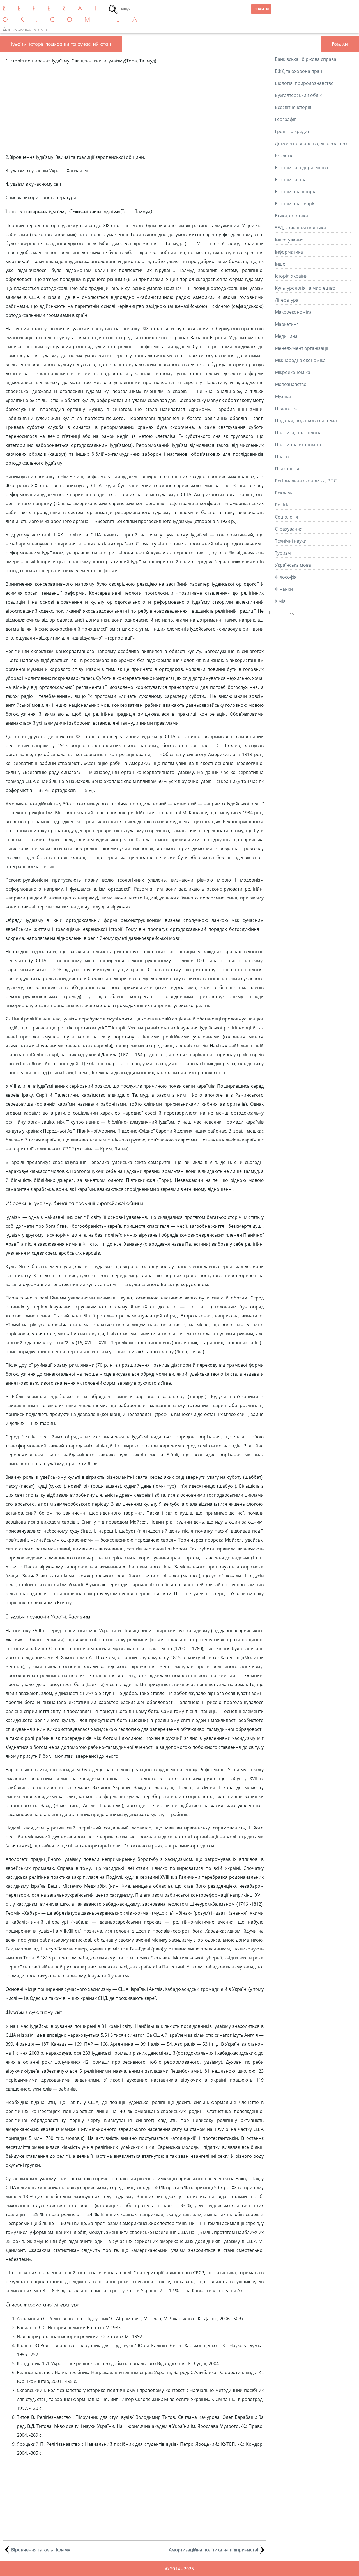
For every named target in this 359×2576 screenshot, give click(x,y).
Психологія (287, 469)
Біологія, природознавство (304, 83)
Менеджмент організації (302, 348)
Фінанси (284, 589)
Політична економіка (298, 445)
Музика (283, 396)
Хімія (280, 601)
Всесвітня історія (293, 107)
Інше (280, 264)
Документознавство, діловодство (311, 143)
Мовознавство (291, 384)
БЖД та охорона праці (299, 71)
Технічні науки (291, 541)
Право (282, 457)
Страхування (289, 529)
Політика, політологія (298, 433)
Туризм (283, 553)
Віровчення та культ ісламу (41, 2550)
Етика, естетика (291, 216)
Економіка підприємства (302, 168)
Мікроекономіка (293, 372)
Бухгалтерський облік (298, 95)
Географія (286, 119)
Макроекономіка (293, 312)
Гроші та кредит (292, 131)
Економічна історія (296, 192)
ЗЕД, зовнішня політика (300, 228)
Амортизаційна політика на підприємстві (213, 2550)
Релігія (282, 505)
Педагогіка (287, 408)
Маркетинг (287, 324)
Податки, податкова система (306, 420)
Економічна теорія (295, 204)
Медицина (286, 336)
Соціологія (286, 517)
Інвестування (289, 240)
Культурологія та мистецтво (305, 288)
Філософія (286, 577)
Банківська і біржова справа (306, 59)
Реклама (284, 493)
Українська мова (293, 565)
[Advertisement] (135, 109)
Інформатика (289, 252)
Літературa (287, 300)
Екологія (284, 155)
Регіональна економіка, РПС (306, 481)
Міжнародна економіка (300, 360)
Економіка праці (293, 180)
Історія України (291, 276)
